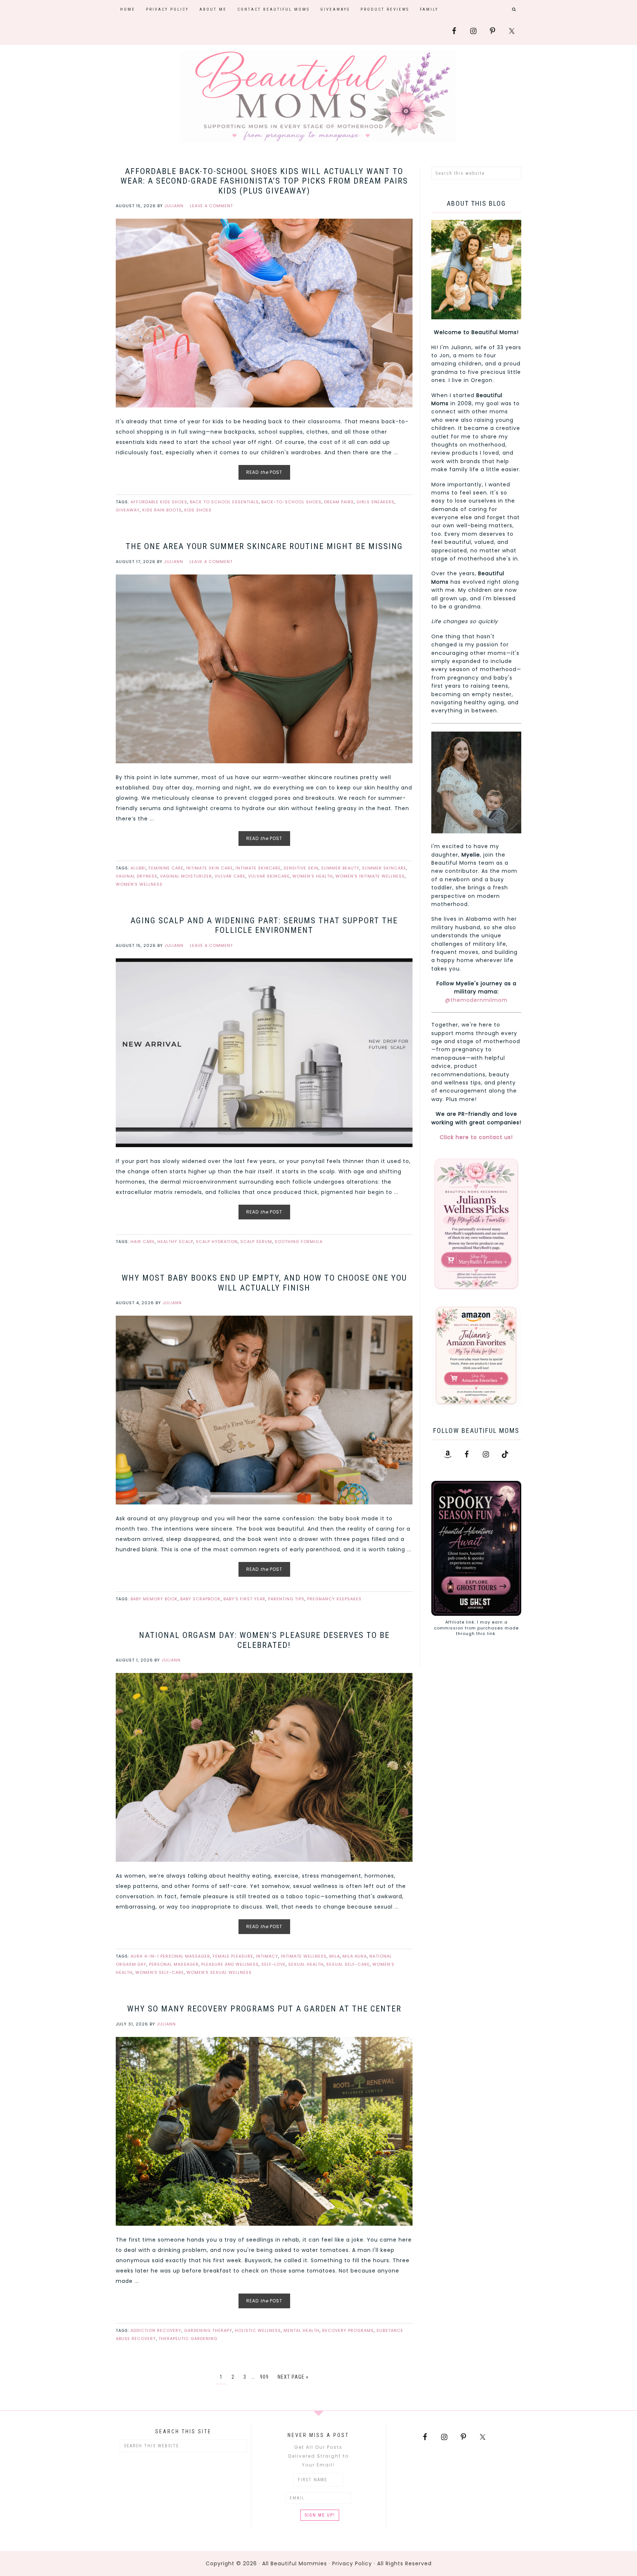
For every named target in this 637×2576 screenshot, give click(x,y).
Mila (335, 1956)
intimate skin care (210, 868)
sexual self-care (348, 1964)
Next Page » (293, 2377)
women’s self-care (160, 1972)
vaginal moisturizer (186, 876)
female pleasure (233, 1956)
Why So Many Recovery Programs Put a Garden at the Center (264, 2009)
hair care (143, 1242)
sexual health (306, 1964)
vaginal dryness (137, 876)
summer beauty (340, 868)
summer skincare (384, 868)
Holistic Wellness (258, 2330)
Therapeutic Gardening (188, 2339)
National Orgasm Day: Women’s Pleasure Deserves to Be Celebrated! (264, 1640)
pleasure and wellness (230, 1964)
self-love (274, 1964)
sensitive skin (301, 868)
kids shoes (198, 510)
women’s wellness (139, 884)
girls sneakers (375, 502)
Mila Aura (355, 1956)
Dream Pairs (339, 502)
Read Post (264, 472)
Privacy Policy (352, 2563)
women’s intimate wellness (370, 876)
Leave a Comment (211, 206)
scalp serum (256, 1242)
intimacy (267, 1956)
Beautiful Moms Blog (318, 97)
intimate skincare (258, 868)
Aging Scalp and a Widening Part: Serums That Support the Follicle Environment (264, 925)
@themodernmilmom (476, 1000)
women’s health (313, 876)
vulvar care (230, 876)
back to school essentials (224, 502)
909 (264, 2377)
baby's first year (244, 1599)
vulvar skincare (269, 876)
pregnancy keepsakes (334, 1599)
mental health (302, 2330)
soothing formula (299, 1242)
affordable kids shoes (159, 502)
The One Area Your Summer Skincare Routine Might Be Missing (264, 546)
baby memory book (154, 1599)
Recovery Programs (348, 2330)
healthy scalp (175, 1242)
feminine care (166, 868)
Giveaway (128, 510)
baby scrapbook (201, 1599)
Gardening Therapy (208, 2330)
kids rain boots (162, 510)
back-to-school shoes (291, 502)
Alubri (138, 868)
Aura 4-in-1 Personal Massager (170, 1956)
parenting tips (286, 1599)
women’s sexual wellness (219, 1972)
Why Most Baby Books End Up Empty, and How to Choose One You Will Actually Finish (264, 1283)
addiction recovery (156, 2330)
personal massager (174, 1964)
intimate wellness (304, 1956)
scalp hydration (217, 1242)
